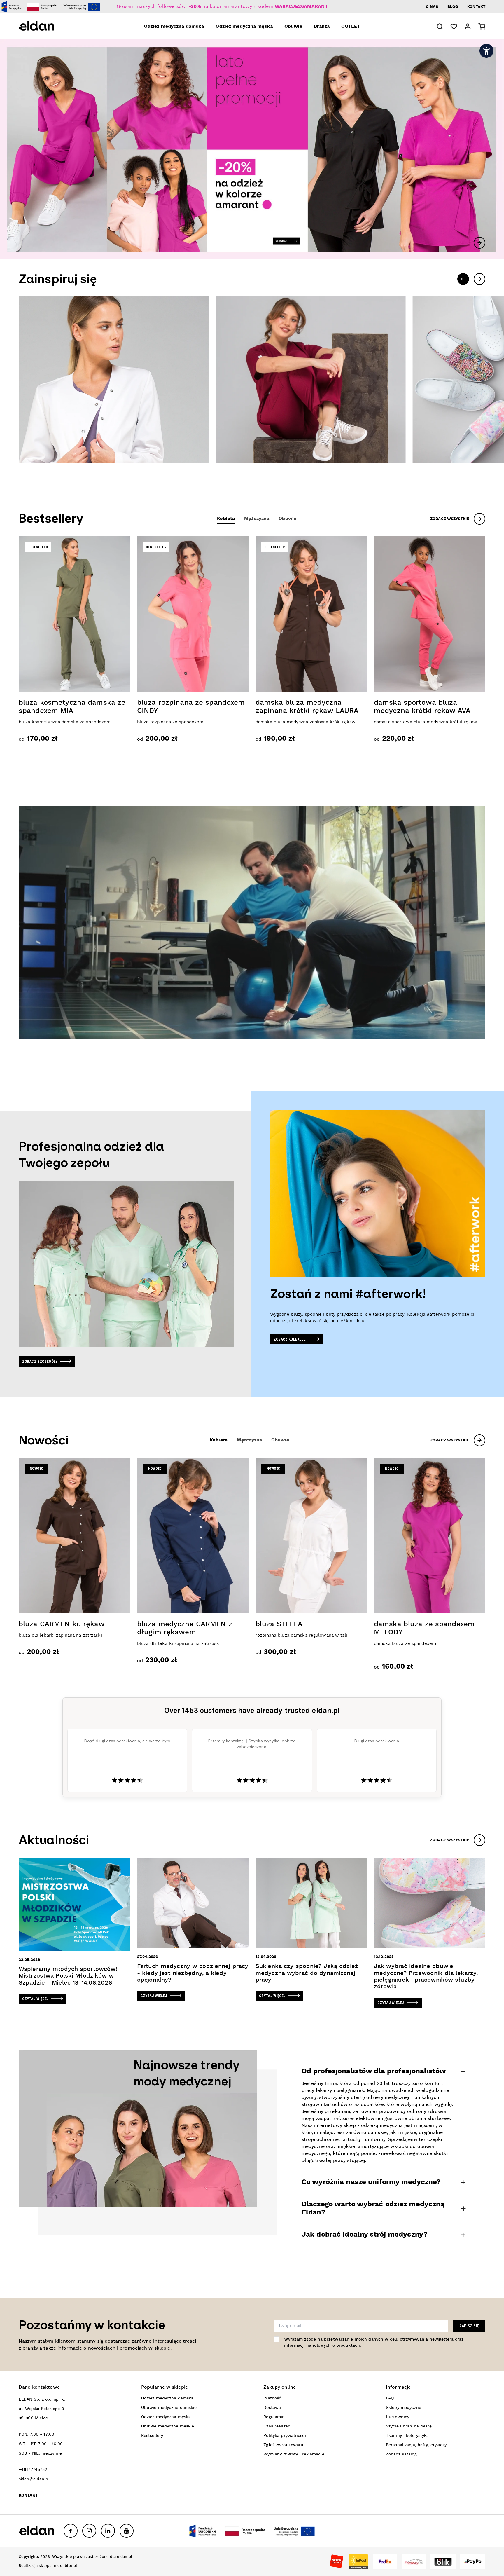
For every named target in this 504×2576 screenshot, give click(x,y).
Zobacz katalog (401, 2454)
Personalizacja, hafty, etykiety (416, 2445)
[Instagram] (89, 2531)
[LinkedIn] (108, 2531)
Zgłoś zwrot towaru (283, 2445)
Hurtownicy (398, 2417)
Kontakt (476, 7)
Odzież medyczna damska (174, 27)
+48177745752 (33, 2470)
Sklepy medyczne (404, 2408)
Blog (453, 7)
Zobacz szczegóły (40, 1361)
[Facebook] (71, 2531)
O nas (432, 7)
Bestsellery (152, 2436)
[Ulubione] (454, 27)
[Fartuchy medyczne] (310, 380)
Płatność (272, 2398)
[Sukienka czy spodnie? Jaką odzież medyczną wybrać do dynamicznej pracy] (311, 1929)
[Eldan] (45, 26)
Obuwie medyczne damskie (169, 2408)
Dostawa (272, 2408)
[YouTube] (127, 2531)
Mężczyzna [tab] (257, 519)
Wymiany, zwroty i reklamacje (294, 2454)
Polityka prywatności (285, 2436)
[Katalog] (114, 380)
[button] (440, 26)
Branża (322, 27)
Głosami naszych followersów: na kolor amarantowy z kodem (222, 7)
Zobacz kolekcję (290, 1339)
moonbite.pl (65, 2566)
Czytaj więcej (36, 1999)
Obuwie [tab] (287, 519)
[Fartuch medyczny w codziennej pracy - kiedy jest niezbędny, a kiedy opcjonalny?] (193, 1929)
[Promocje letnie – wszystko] (252, 149)
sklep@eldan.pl (34, 2479)
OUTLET (351, 27)
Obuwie (293, 27)
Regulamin (274, 2417)
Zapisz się (469, 2326)
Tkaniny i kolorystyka (407, 2436)
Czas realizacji (278, 2426)
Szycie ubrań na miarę (409, 2426)
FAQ (390, 2398)
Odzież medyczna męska (244, 27)
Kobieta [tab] (226, 519)
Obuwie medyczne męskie (168, 2426)
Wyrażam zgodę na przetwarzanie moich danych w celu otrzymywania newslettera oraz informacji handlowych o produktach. (374, 2342)
